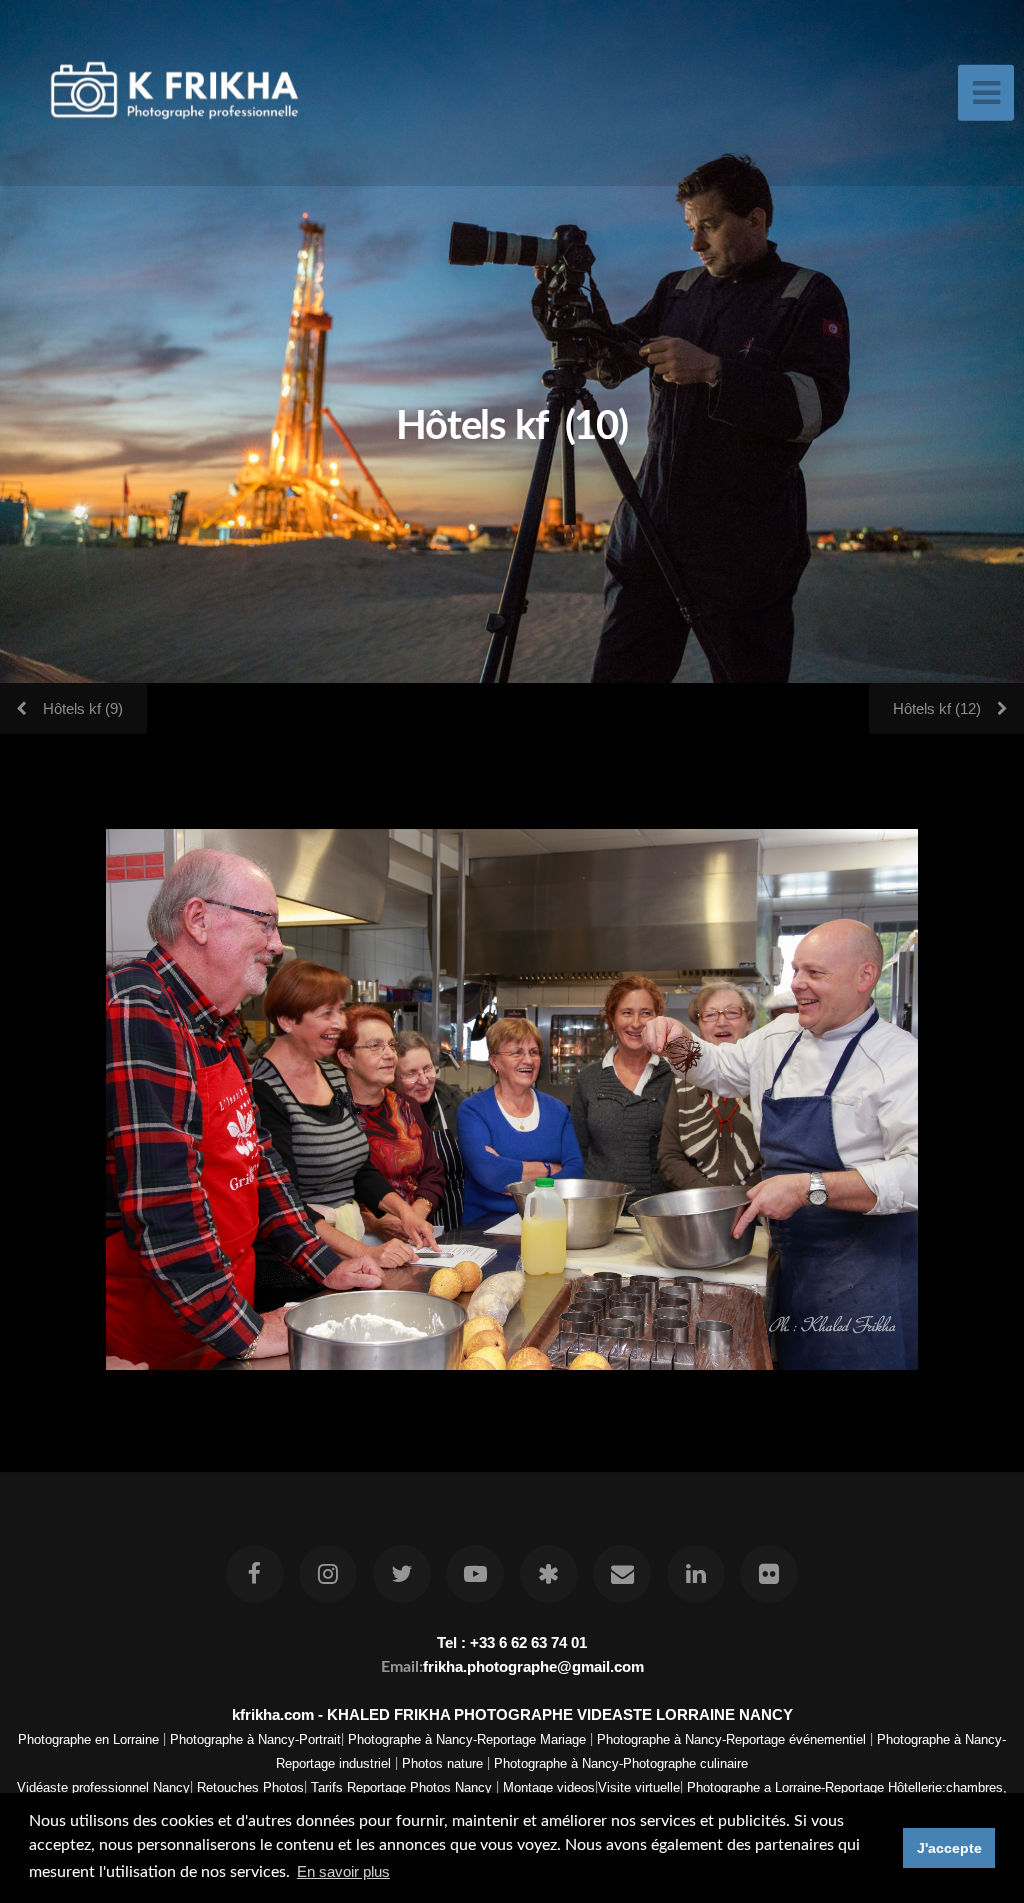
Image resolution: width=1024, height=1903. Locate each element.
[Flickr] (769, 1574)
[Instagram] (329, 1574)
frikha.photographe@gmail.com (533, 1666)
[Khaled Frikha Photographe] (549, 1574)
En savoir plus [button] (343, 1871)
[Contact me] (622, 1574)
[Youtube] (475, 1574)
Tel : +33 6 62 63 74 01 (512, 1642)
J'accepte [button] (949, 1848)
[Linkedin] (696, 1574)
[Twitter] (402, 1574)
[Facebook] (255, 1574)
